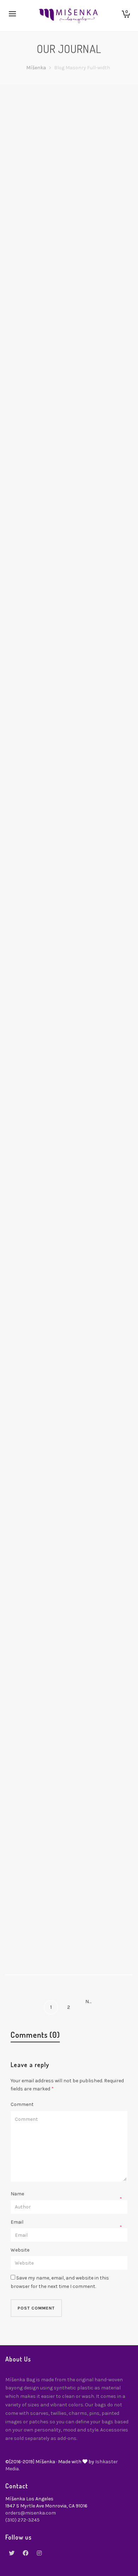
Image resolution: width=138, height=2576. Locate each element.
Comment (22, 2104)
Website (20, 2250)
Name (17, 2194)
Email (17, 2222)
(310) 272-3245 (22, 2520)
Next (90, 2002)
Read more (34, 248)
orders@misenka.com (31, 2513)
